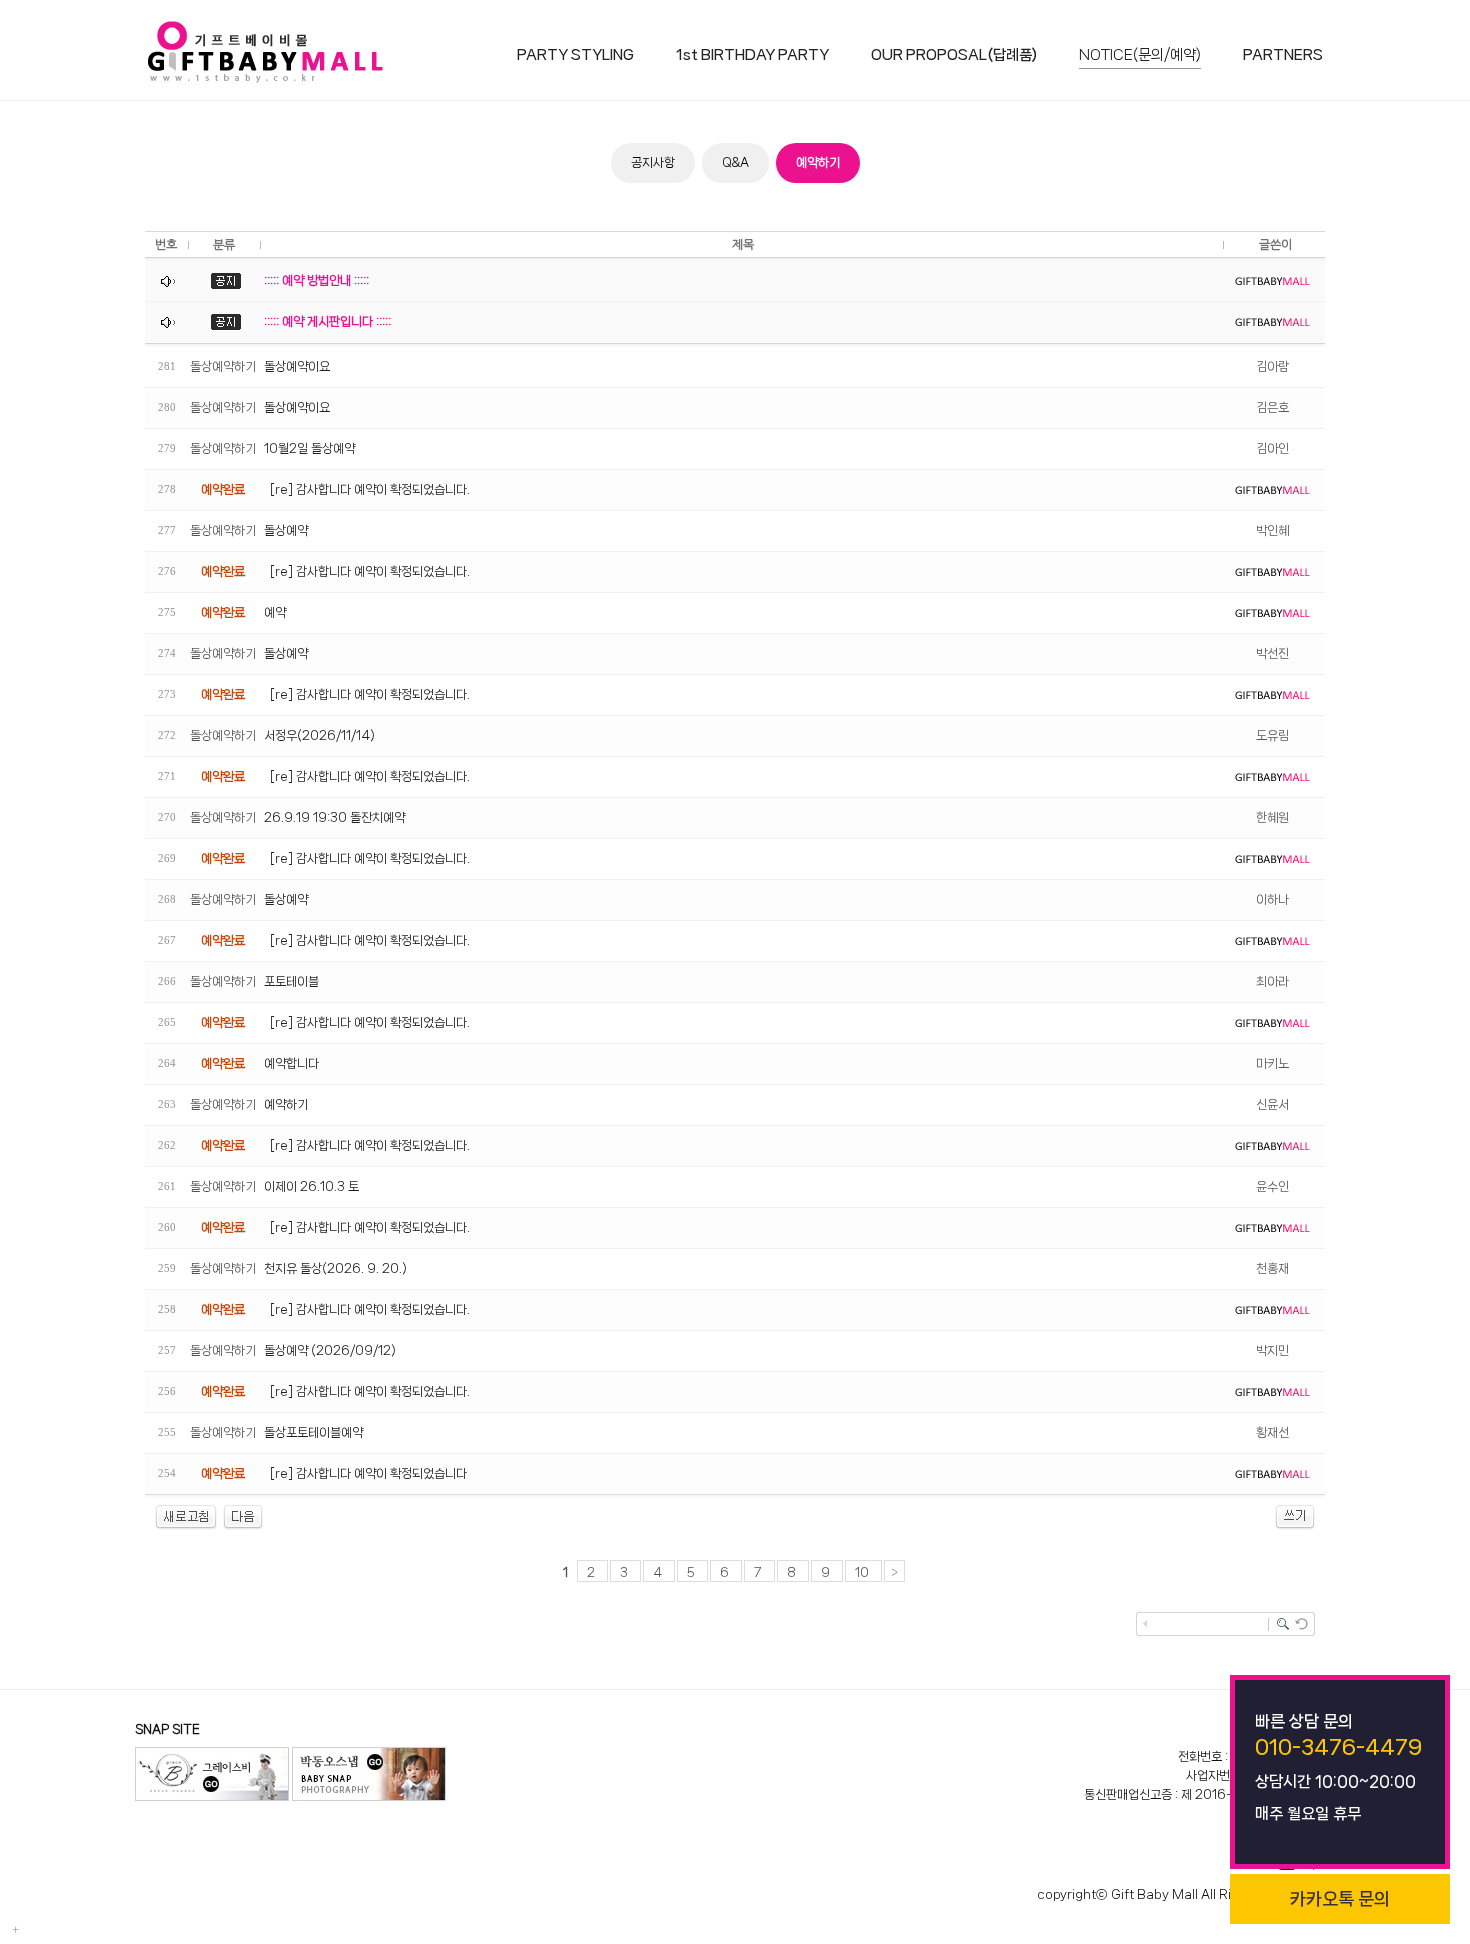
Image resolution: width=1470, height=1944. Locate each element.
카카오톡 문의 (1340, 1899)
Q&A (735, 162)
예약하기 (818, 162)
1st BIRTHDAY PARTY (752, 55)
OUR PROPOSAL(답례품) (954, 55)
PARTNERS (1283, 55)
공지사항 (653, 162)
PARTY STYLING (575, 55)
